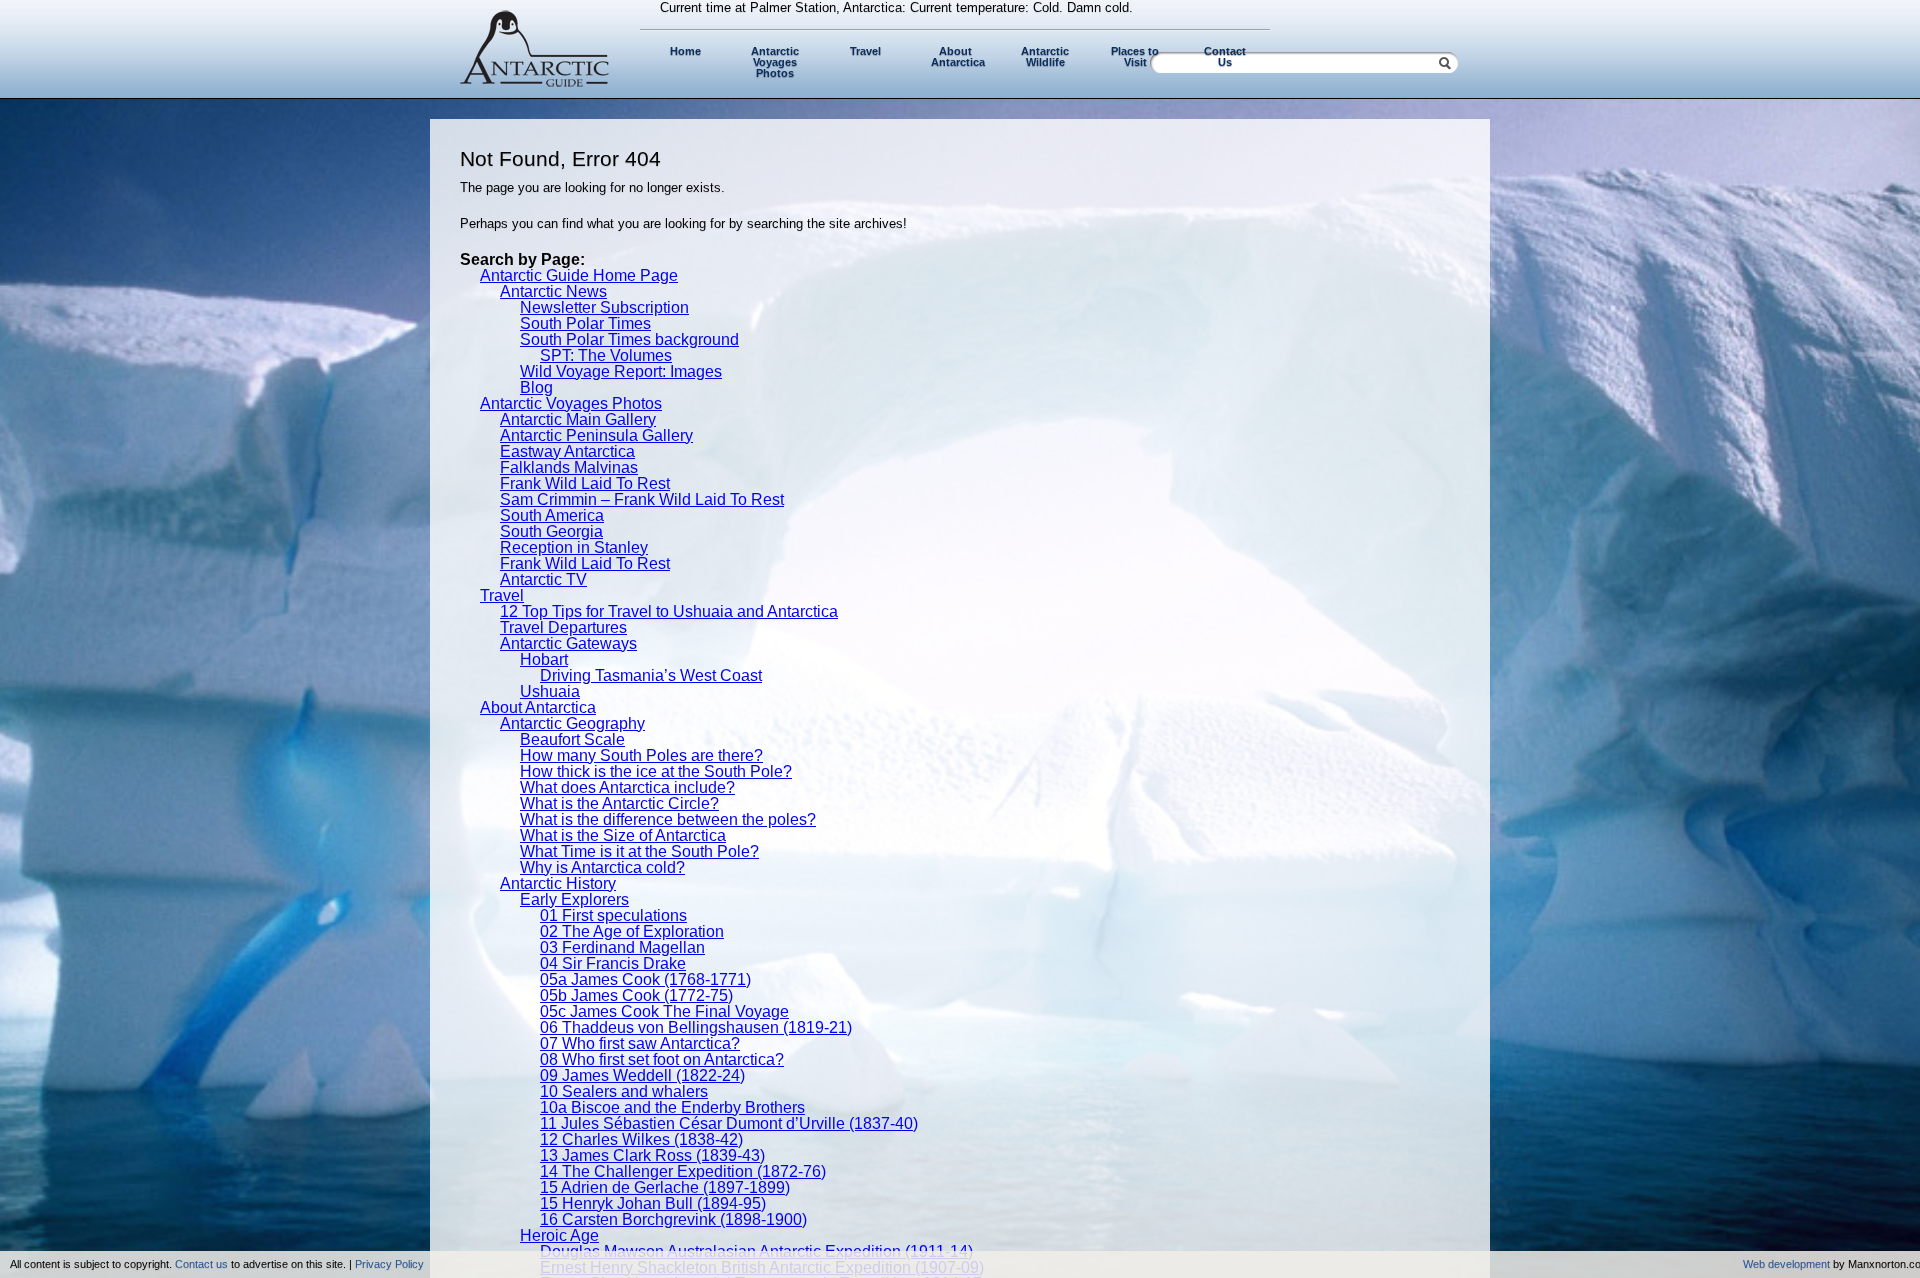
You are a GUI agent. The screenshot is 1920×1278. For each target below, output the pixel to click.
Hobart (544, 659)
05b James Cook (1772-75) (636, 995)
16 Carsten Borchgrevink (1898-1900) (673, 1219)
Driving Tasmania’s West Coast (651, 675)
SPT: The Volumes (606, 355)
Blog (536, 387)
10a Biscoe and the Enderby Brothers (672, 1107)
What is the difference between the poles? (668, 819)
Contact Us (1225, 56)
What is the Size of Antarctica (623, 835)
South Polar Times (585, 323)
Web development (1786, 1264)
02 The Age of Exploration (632, 931)
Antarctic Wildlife (1045, 56)
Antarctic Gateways (568, 643)
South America (552, 515)
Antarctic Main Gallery (578, 419)
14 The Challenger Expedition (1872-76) (683, 1171)
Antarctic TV (543, 579)
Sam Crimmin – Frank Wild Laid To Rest (642, 499)
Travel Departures (563, 627)
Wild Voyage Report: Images (621, 371)
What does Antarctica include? (627, 787)
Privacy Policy (389, 1264)
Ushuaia (550, 691)
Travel (865, 51)
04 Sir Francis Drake (613, 963)
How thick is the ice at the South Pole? (656, 771)
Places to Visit (1135, 56)
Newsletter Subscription (604, 307)
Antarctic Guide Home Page (579, 275)
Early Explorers (574, 899)
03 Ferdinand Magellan (622, 947)
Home (685, 51)
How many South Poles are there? (641, 755)
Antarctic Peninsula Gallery (596, 435)
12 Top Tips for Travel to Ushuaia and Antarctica (669, 611)
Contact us (201, 1264)
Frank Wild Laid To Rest (585, 483)
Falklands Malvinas (569, 467)
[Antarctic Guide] (535, 82)
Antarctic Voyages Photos (775, 62)
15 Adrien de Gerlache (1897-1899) (665, 1187)
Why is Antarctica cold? (602, 867)
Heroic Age (559, 1235)
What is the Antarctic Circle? (619, 803)
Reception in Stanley (574, 547)
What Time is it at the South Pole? (639, 851)
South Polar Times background (629, 339)
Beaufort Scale (572, 739)
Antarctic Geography (572, 723)
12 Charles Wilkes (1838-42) (641, 1139)
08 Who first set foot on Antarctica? (662, 1059)
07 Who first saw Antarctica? (640, 1043)
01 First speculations (613, 915)
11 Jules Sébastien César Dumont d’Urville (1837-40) (729, 1123)
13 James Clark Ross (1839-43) (652, 1155)
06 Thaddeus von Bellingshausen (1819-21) (696, 1027)
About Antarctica (958, 56)
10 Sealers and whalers (624, 1091)
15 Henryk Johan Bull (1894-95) (653, 1203)
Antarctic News (553, 291)
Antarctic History (558, 883)
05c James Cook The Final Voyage (664, 1011)
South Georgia (551, 531)
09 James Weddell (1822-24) (642, 1075)
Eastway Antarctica (567, 451)
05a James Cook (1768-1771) (645, 979)
